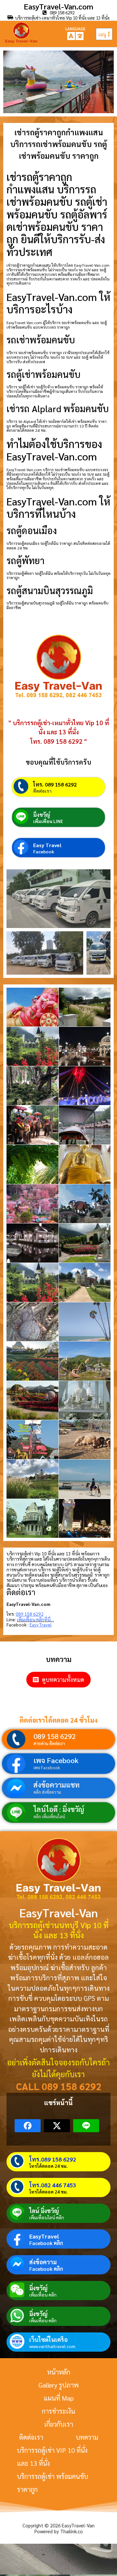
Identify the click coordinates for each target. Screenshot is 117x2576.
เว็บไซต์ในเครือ (48, 2339)
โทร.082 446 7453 (53, 2185)
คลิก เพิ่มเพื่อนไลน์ (49, 1816)
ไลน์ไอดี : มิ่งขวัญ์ (59, 1809)
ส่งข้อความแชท (57, 1785)
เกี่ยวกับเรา (59, 2424)
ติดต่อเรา (42, 791)
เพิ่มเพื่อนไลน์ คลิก (47, 2217)
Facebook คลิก (46, 2243)
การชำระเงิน (58, 2411)
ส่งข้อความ (43, 2262)
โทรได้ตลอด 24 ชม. (48, 2166)
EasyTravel (44, 2236)
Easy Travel (47, 845)
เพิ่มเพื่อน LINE (48, 821)
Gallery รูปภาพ (58, 2385)
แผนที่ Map (59, 2398)
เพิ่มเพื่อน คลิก (43, 2295)
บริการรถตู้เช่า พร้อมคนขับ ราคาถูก (52, 2483)
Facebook (44, 851)
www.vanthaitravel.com (52, 2346)
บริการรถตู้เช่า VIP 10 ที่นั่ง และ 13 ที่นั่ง (52, 2457)
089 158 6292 (55, 1736)
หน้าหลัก (59, 2372)
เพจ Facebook (56, 1760)
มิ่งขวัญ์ (42, 815)
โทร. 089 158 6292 (55, 784)
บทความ (87, 2437)
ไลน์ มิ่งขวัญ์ (44, 2211)
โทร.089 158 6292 (53, 2159)
